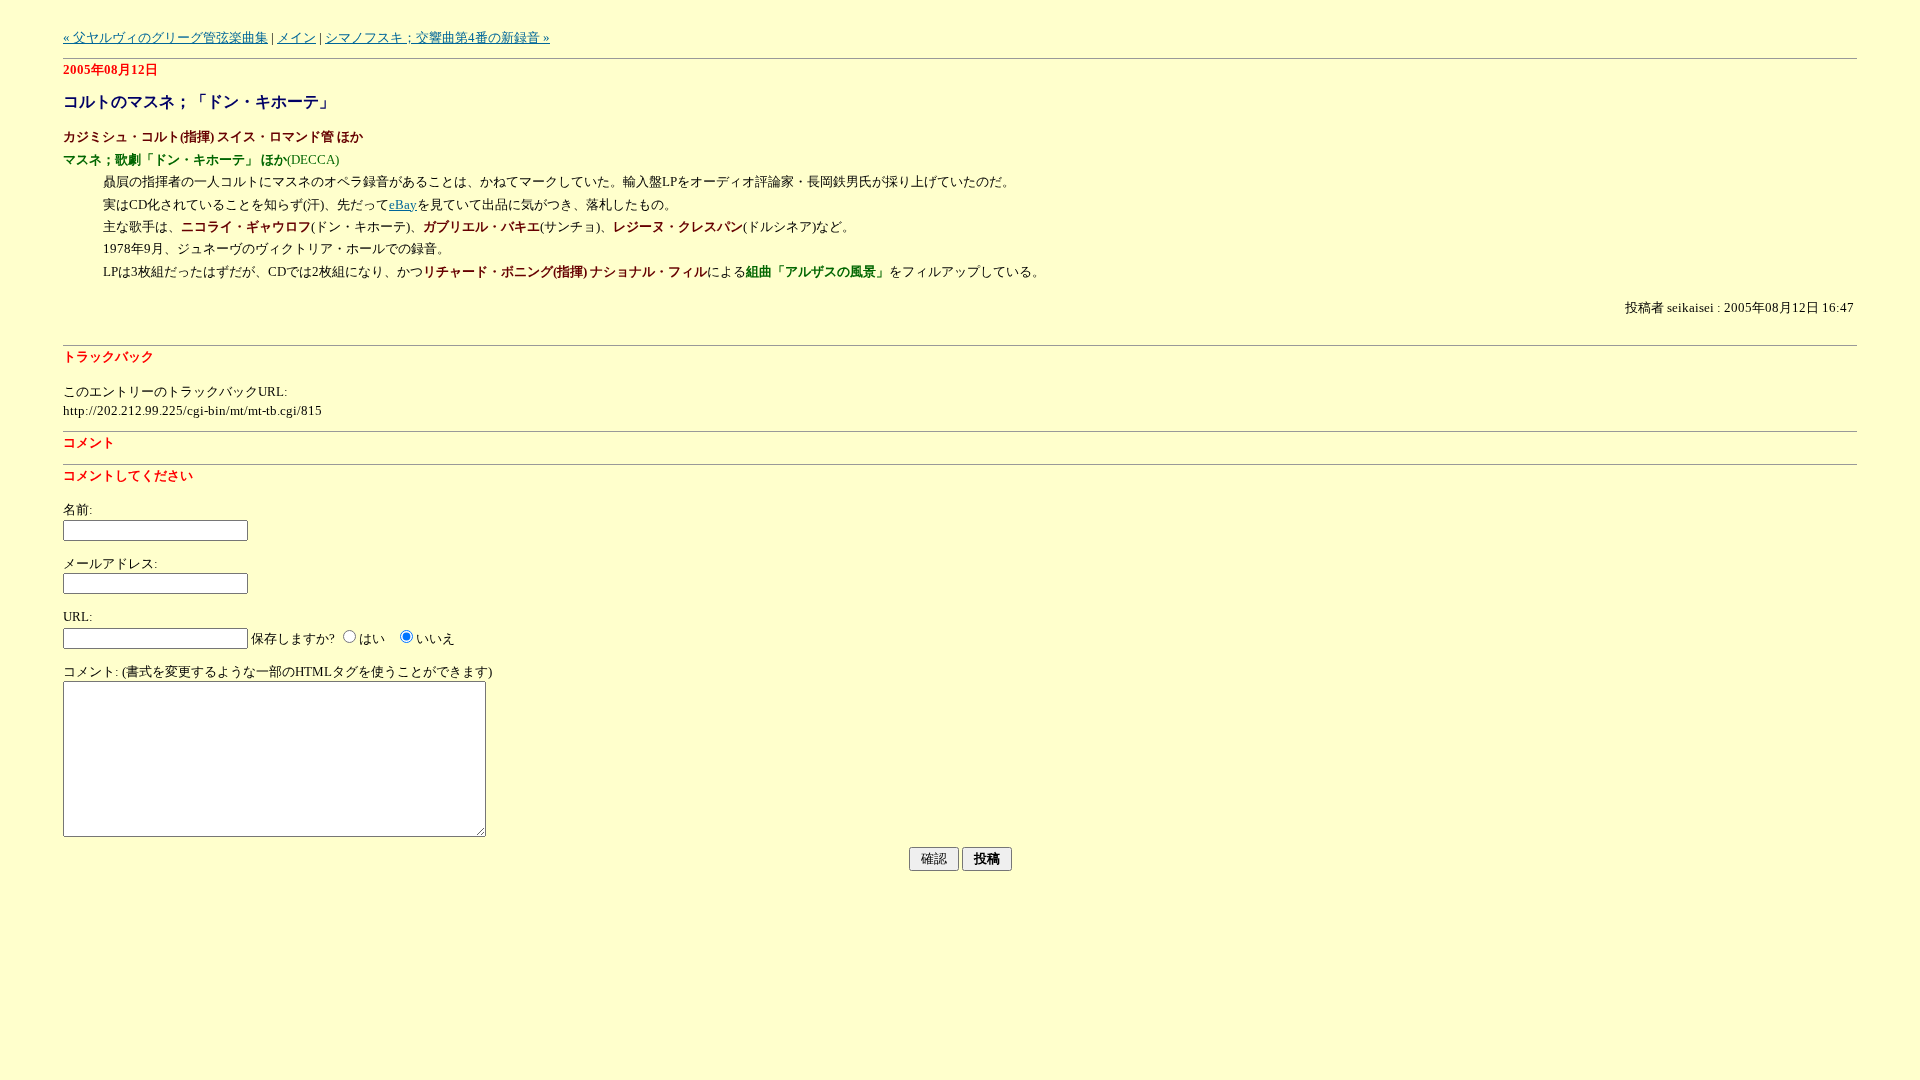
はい (372, 638)
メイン (296, 37)
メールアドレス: (110, 563)
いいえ (435, 638)
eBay (403, 204)
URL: (78, 616)
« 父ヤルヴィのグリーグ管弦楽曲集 (165, 37)
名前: (78, 509)
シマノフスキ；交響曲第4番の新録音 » (437, 37)
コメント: (91, 671)
